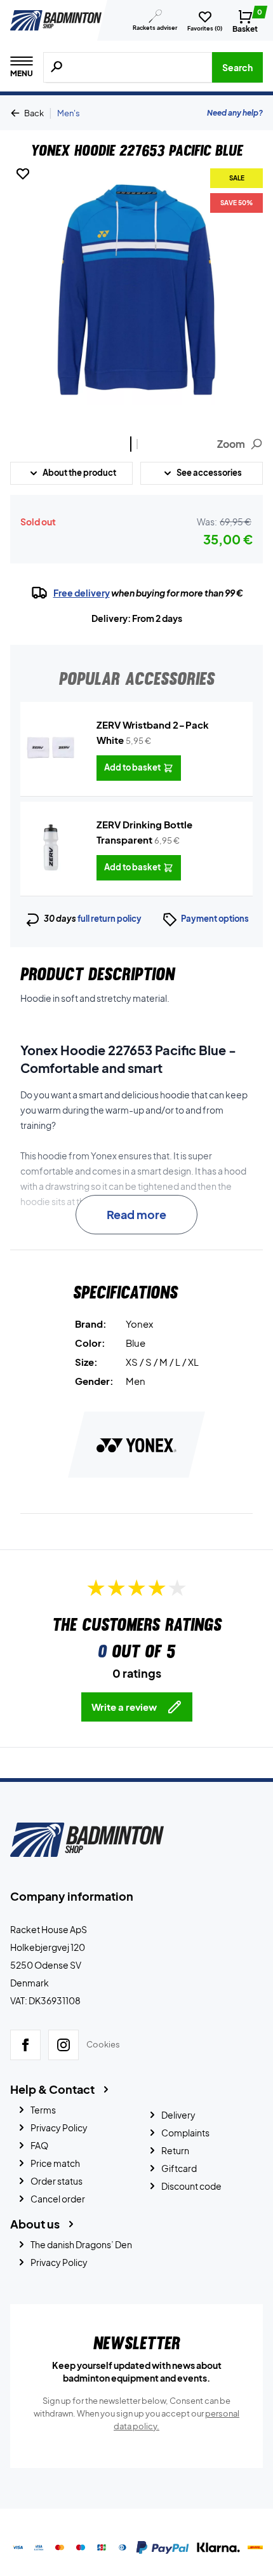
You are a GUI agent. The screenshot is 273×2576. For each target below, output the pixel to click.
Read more (136, 1214)
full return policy (110, 919)
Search (237, 67)
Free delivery (82, 593)
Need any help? (235, 113)
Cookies (103, 2044)
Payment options (215, 919)
